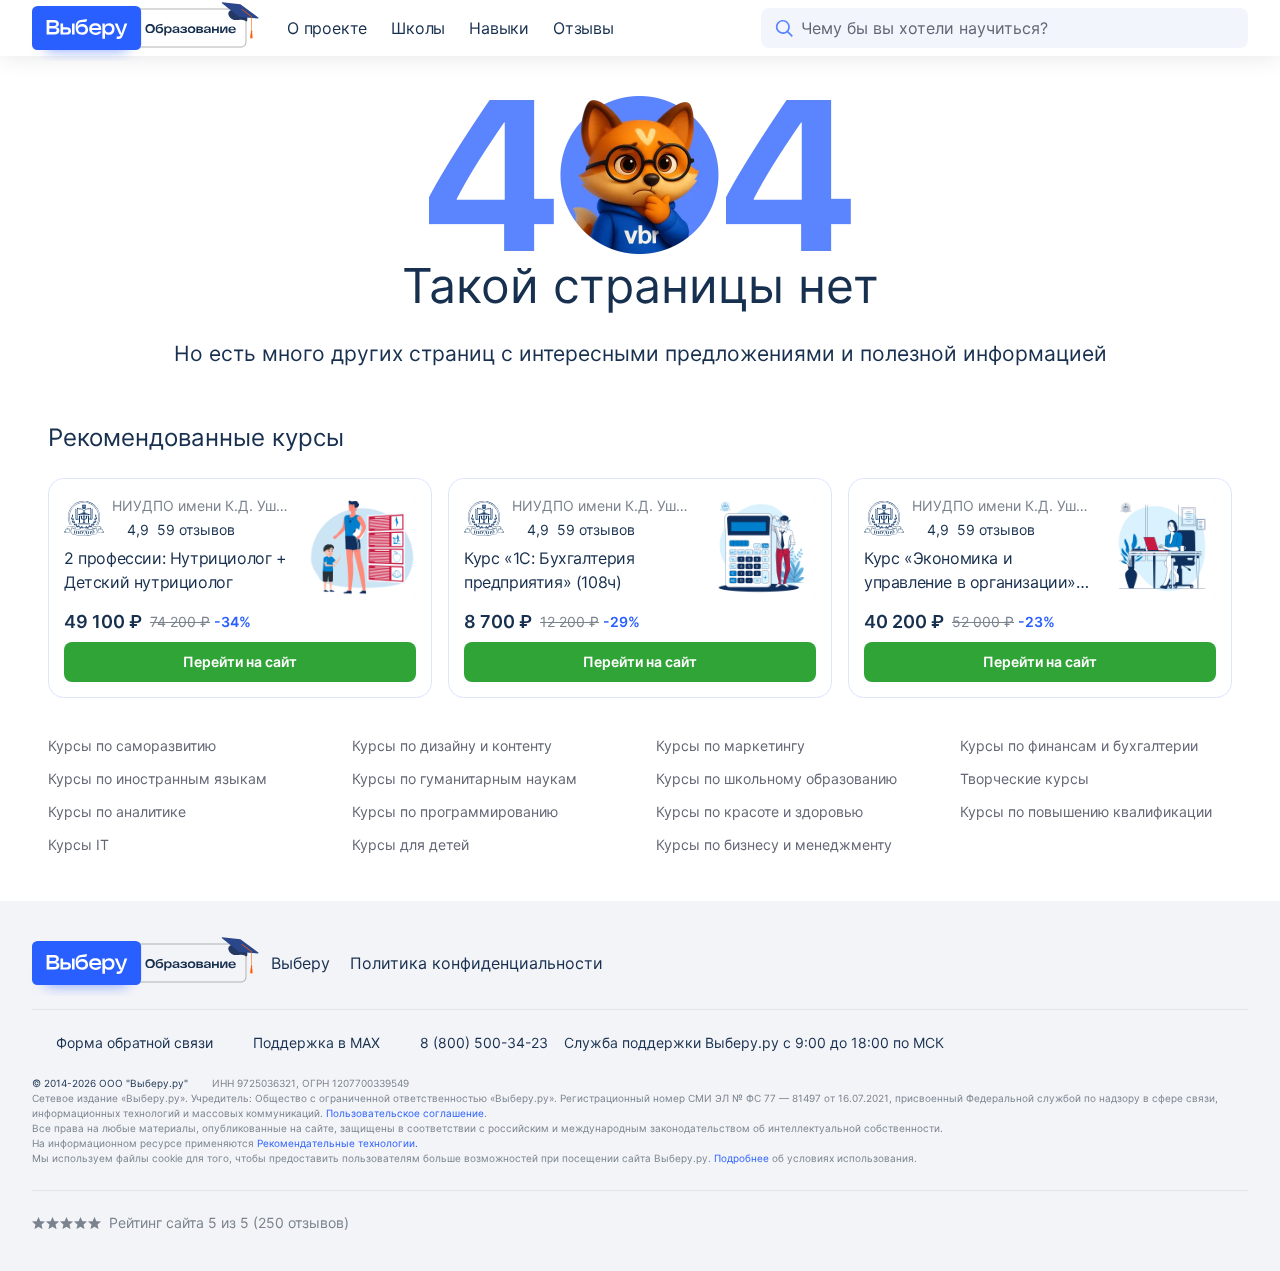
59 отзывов (181, 529)
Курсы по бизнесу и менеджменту (774, 844)
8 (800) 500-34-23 (484, 1042)
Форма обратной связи (134, 1042)
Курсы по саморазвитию (132, 745)
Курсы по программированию (455, 811)
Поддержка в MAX (316, 1042)
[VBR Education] (139, 28)
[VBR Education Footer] (139, 963)
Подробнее (741, 1158)
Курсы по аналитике (117, 811)
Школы (418, 28)
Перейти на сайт (240, 661)
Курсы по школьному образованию (776, 778)
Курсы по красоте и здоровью (759, 811)
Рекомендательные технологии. (337, 1143)
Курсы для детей (410, 844)
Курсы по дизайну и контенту (452, 745)
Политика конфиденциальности (476, 963)
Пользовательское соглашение (405, 1113)
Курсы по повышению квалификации (1086, 811)
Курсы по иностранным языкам (157, 778)
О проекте (327, 28)
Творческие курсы (1024, 778)
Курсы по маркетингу (730, 745)
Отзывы (583, 28)
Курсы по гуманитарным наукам (464, 778)
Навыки (499, 28)
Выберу (300, 963)
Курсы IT (78, 844)
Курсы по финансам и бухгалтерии (1079, 745)
